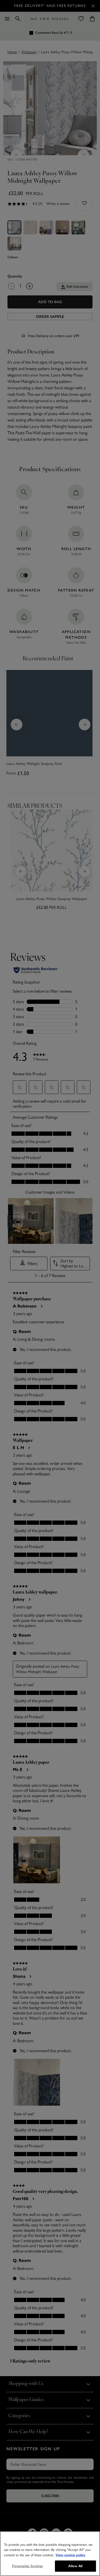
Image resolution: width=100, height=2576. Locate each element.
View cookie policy (70, 2555)
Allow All (75, 2566)
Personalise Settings (27, 2566)
